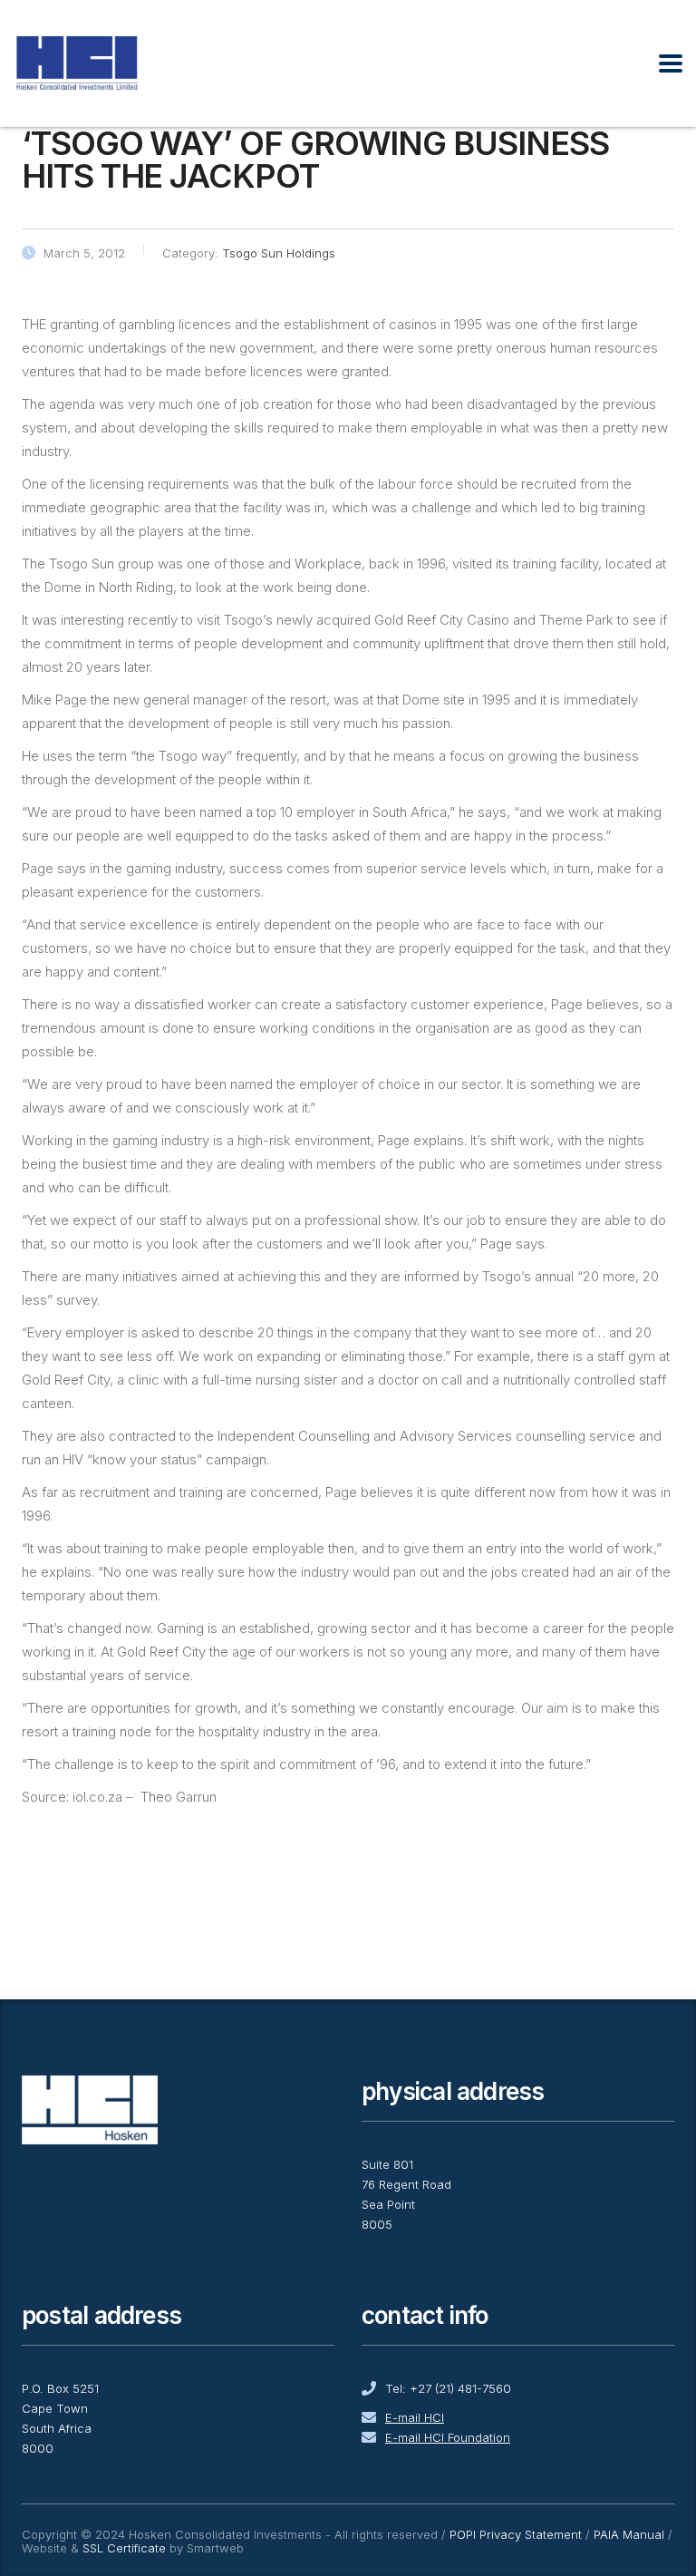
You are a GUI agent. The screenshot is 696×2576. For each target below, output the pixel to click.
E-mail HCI (415, 2417)
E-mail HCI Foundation (448, 2437)
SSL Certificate (124, 2548)
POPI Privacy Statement (516, 2534)
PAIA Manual (629, 2534)
